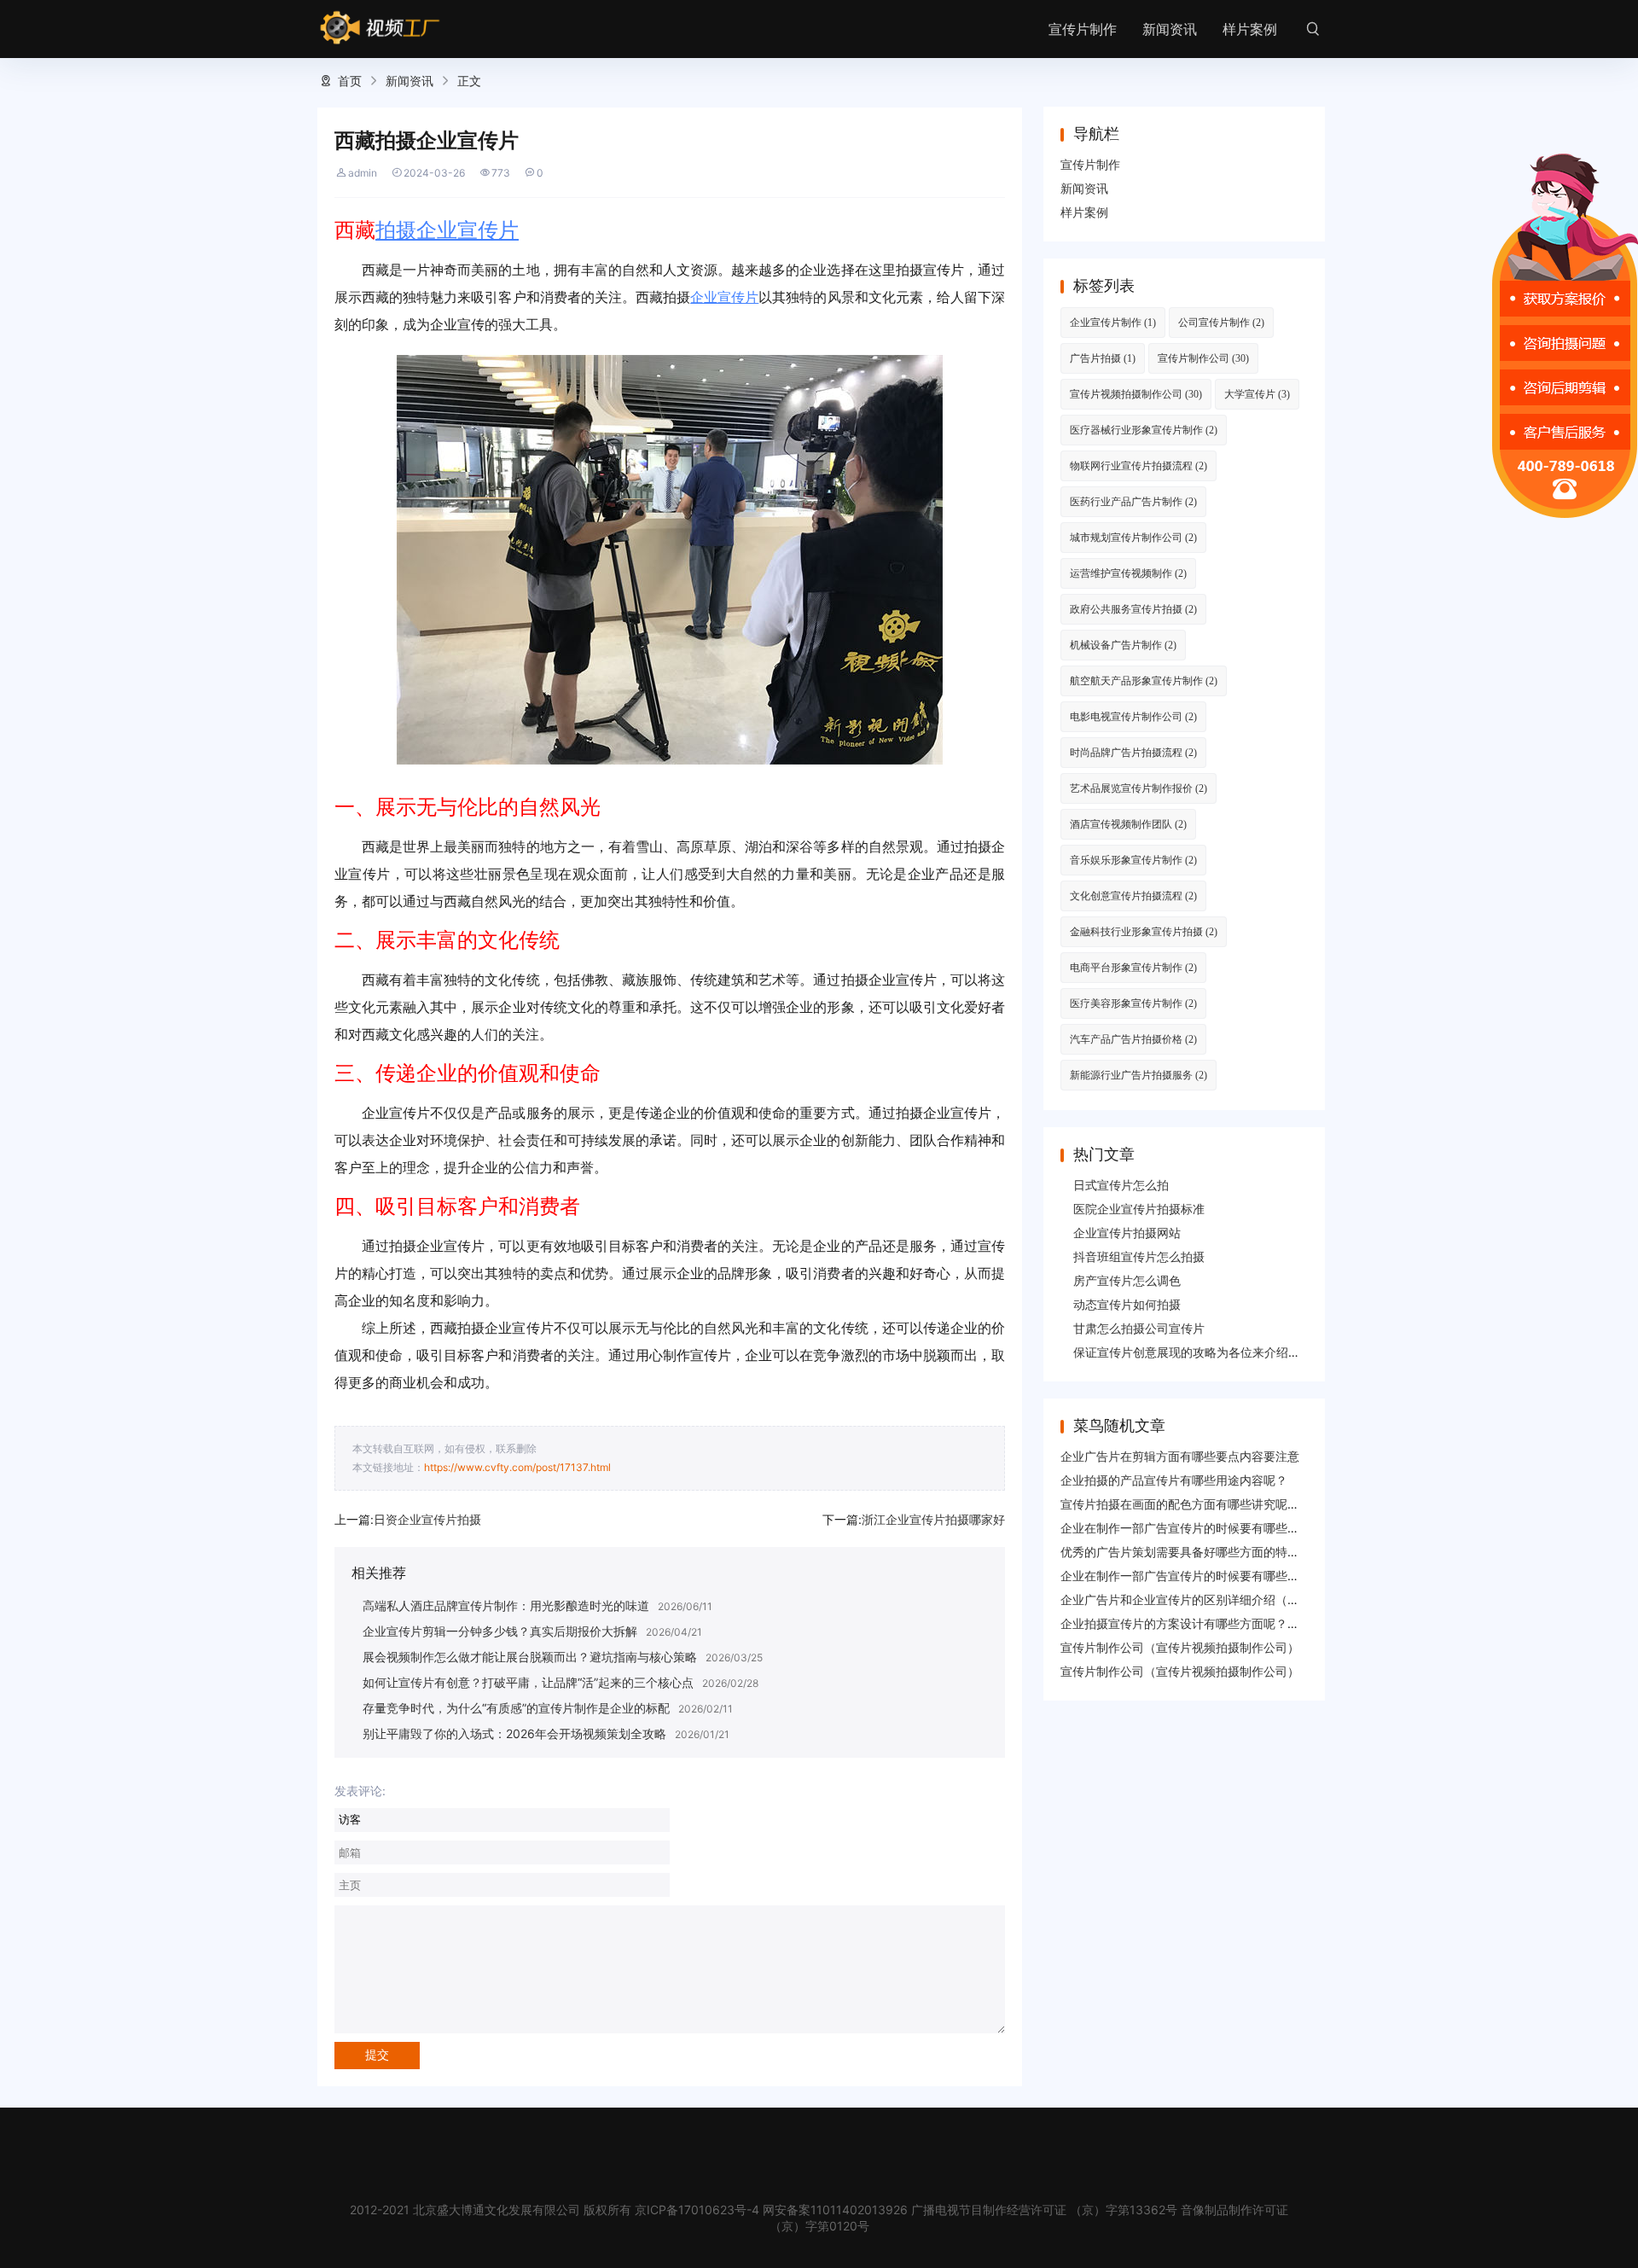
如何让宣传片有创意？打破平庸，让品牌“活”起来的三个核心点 (528, 1682)
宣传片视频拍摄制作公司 (1136, 394)
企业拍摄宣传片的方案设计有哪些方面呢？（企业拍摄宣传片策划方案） (1252, 1623)
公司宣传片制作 (1221, 322)
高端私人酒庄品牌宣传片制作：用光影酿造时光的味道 (506, 1605)
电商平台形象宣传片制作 (1133, 967)
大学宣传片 (1257, 394)
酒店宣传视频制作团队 (1128, 824)
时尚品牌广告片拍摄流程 (1133, 752)
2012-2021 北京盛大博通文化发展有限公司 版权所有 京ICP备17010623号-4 (555, 2210)
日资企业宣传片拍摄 (427, 1519)
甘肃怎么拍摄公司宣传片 (1139, 1328)
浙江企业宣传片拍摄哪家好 (933, 1519)
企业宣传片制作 (1113, 322)
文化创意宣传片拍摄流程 (1133, 896)
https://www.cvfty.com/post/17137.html (517, 1467)
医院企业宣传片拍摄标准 (1139, 1209)
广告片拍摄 (1103, 358)
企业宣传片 (724, 297)
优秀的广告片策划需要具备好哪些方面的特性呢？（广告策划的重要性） (1252, 1552)
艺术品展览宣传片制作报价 (1138, 788)
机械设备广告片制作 (1123, 645)
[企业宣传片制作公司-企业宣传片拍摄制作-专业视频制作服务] (380, 28)
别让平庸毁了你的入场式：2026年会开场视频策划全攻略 (514, 1733)
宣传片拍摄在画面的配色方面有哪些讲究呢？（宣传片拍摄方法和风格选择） (1263, 1504)
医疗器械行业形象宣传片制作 (1144, 430)
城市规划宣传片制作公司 (1133, 537)
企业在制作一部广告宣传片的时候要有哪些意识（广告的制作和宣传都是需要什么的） (1287, 1528)
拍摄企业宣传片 (447, 230)
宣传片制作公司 (1203, 358)
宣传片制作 (1083, 29)
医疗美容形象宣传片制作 (1133, 1003)
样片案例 (1250, 29)
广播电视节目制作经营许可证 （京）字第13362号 (1044, 2210)
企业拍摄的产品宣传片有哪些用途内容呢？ (1174, 1480)
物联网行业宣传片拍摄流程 (1138, 465)
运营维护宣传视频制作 (1128, 573)
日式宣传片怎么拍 (1121, 1185)
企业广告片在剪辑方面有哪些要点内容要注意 (1180, 1456)
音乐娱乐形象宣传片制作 (1133, 860)
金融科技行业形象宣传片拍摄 (1144, 931)
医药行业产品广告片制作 (1133, 501)
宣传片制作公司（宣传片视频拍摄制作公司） (1180, 1647)
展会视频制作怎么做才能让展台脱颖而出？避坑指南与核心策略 (530, 1657)
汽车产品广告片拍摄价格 (1133, 1039)
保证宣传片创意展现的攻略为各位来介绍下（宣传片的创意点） (1240, 1352)
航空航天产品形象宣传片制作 (1144, 680)
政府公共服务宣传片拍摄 (1133, 609)
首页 (350, 81)
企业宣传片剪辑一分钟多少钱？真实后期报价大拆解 (500, 1631)
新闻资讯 (1170, 29)
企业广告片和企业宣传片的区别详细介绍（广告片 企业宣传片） (1229, 1599)
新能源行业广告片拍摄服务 (1138, 1075)
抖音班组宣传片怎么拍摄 (1139, 1256)
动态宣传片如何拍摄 (1127, 1304)
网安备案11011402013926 (835, 2210)
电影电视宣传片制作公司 (1133, 716)
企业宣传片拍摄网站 (1127, 1233)
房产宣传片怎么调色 (1127, 1280)
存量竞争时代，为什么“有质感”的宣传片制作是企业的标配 (516, 1708)
